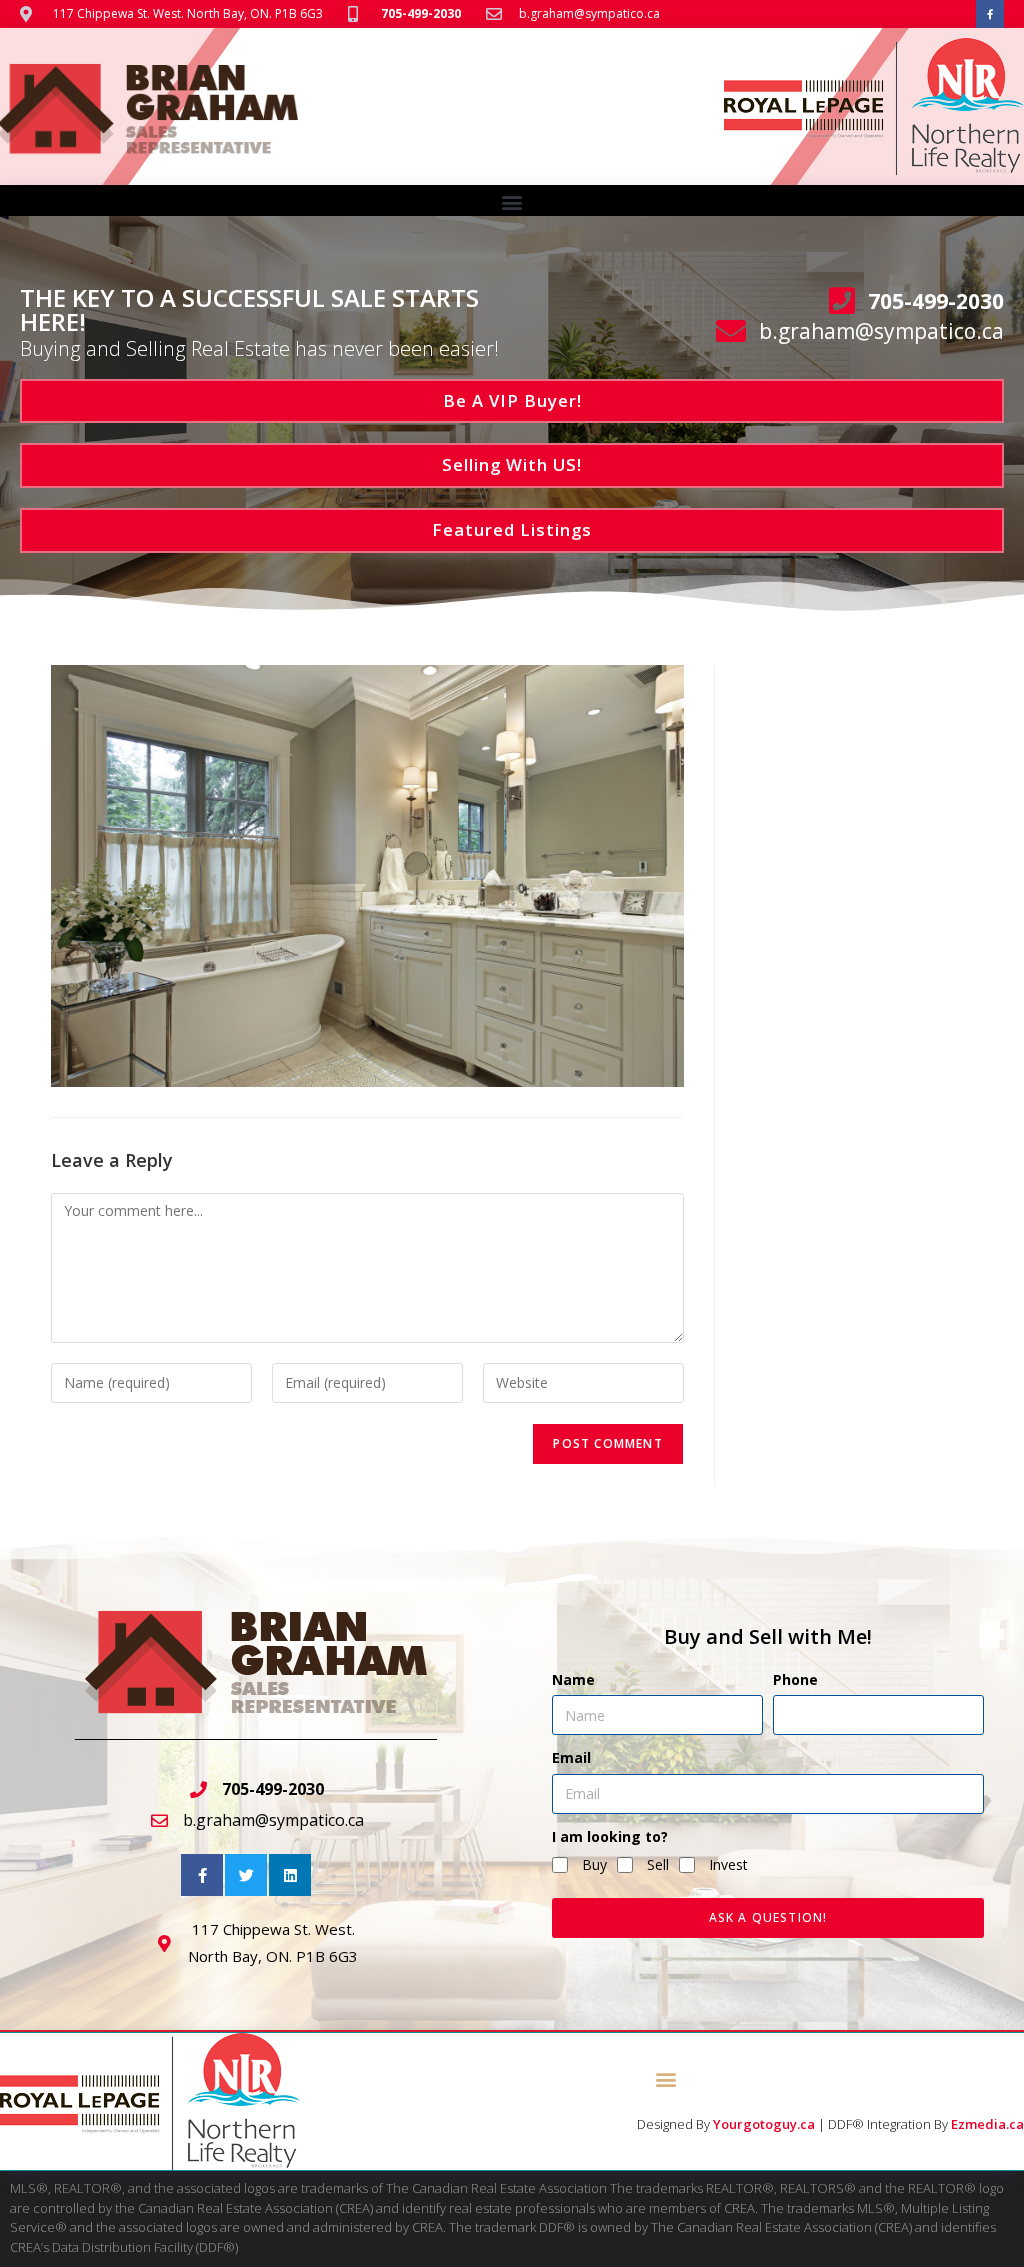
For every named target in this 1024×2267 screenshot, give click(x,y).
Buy (594, 1864)
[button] (512, 201)
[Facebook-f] (990, 14)
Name (573, 1679)
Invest (728, 1864)
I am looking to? (610, 1836)
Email (571, 1757)
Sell (658, 1864)
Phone (795, 1679)
